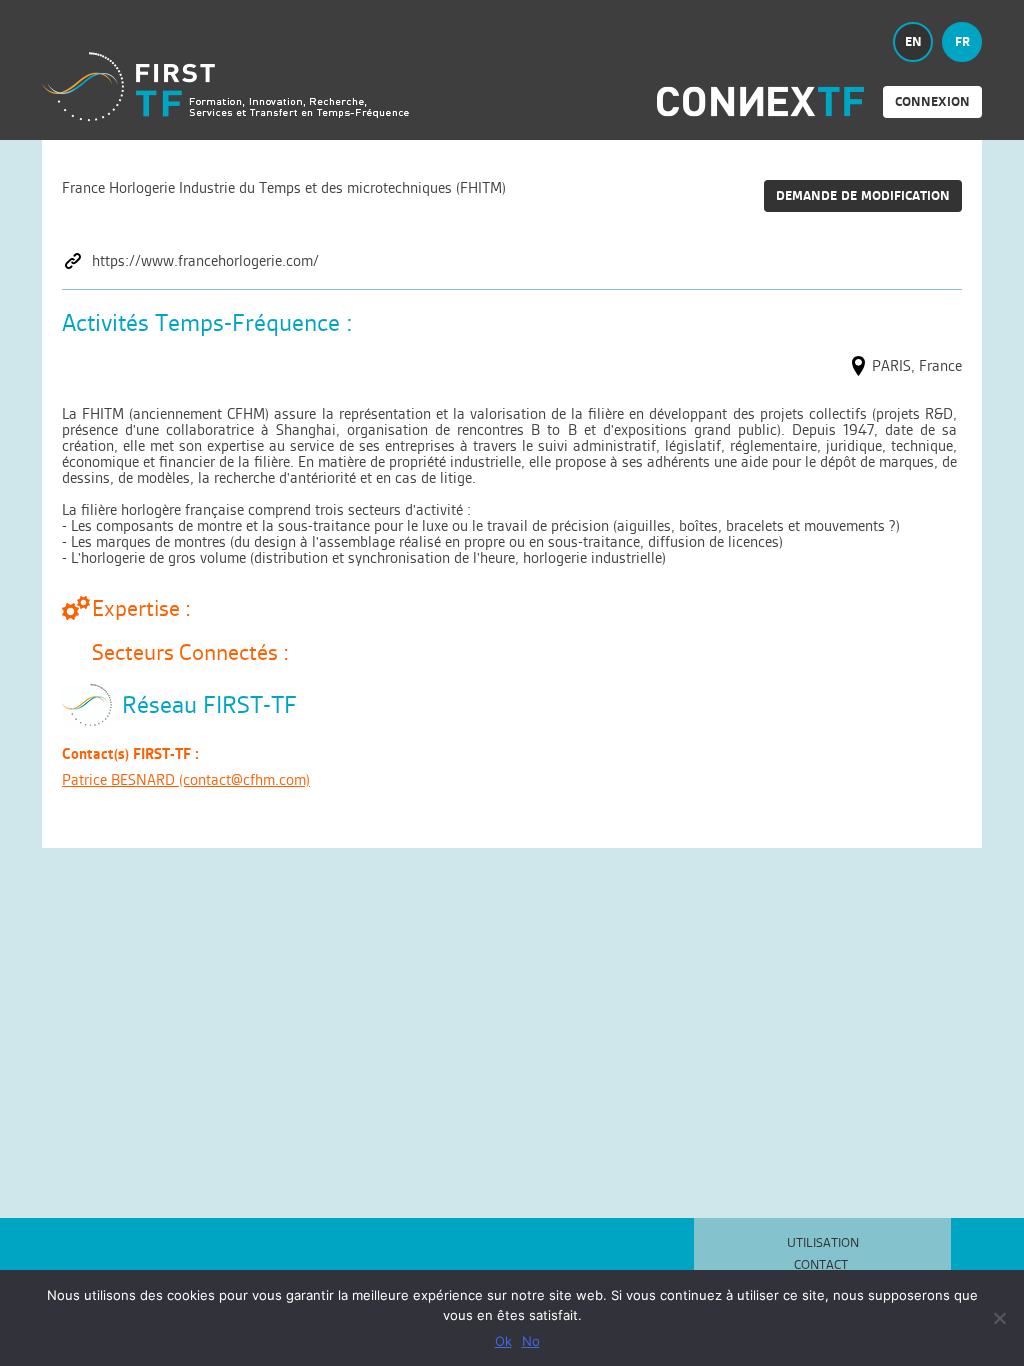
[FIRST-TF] (225, 86)
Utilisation (823, 1242)
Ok (503, 1341)
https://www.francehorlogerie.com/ (205, 261)
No (531, 1341)
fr (962, 41)
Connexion (932, 101)
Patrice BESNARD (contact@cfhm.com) (186, 779)
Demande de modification (863, 195)
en (913, 41)
